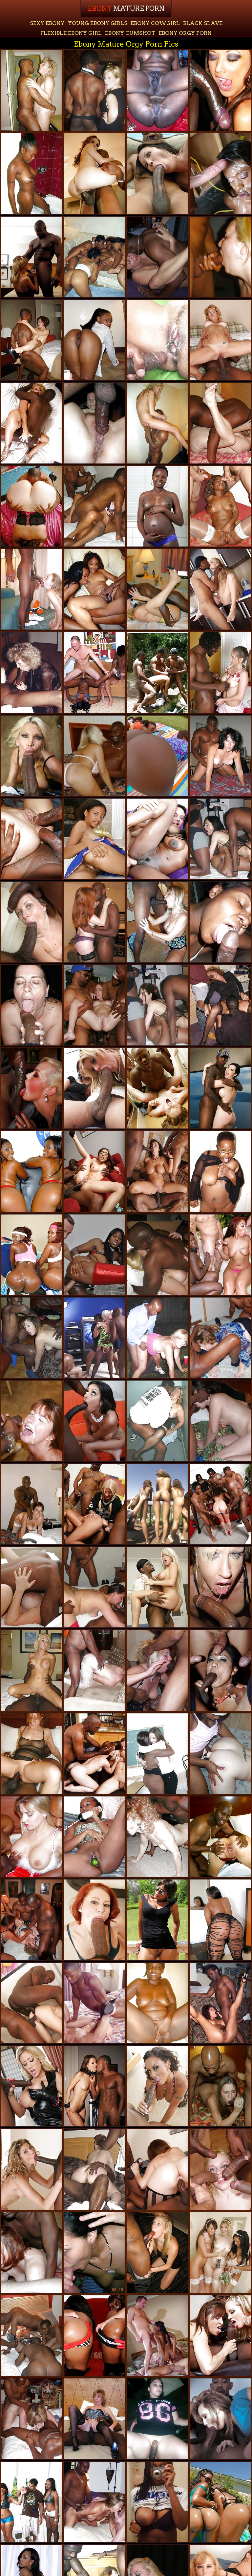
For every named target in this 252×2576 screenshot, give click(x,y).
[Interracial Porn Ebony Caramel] (157, 2086)
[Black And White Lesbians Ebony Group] (157, 1754)
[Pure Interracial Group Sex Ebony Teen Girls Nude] (94, 1005)
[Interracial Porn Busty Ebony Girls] (31, 1338)
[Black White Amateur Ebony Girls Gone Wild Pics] (31, 1421)
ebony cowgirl (155, 23)
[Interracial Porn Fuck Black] (157, 1005)
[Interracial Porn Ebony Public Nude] (157, 1255)
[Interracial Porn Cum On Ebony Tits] (31, 1670)
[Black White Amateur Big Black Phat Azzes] (94, 1670)
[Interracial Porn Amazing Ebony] (94, 90)
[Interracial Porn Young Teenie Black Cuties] (220, 1504)
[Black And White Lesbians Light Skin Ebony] (220, 2253)
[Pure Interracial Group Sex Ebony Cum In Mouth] (157, 1837)
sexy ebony (47, 23)
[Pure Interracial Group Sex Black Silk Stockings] (31, 1837)
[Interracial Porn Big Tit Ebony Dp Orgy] (94, 1754)
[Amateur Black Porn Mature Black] (220, 922)
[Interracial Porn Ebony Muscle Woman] (94, 922)
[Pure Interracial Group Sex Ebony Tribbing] (31, 2336)
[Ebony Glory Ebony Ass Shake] (157, 340)
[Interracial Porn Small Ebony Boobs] (31, 2086)
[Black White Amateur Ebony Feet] (31, 589)
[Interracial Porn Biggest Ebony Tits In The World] (220, 423)
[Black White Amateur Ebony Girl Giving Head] (94, 423)
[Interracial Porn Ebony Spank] (31, 1754)
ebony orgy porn (185, 33)
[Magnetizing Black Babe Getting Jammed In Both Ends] (220, 2003)
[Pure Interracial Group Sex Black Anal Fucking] (220, 839)
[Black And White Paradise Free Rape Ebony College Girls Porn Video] (220, 257)
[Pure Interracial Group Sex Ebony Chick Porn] (31, 1920)
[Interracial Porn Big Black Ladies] (220, 2169)
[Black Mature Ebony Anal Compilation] (157, 1920)
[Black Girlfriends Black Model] (157, 90)
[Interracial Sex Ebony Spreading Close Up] (220, 2419)
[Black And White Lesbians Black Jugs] (220, 1754)
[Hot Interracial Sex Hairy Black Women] (94, 506)
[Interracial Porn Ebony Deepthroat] (220, 672)
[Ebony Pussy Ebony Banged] (157, 506)
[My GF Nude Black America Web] (94, 839)
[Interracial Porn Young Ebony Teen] (220, 2336)
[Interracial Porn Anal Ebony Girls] (220, 340)
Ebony (126, 9)
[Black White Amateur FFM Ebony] (157, 1421)
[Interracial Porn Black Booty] (157, 1587)
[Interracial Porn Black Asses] (220, 756)
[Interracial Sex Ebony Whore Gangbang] (94, 1504)
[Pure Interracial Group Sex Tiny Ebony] (157, 2169)
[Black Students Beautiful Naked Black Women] (94, 589)
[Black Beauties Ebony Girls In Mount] (220, 173)
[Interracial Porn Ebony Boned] (94, 1421)
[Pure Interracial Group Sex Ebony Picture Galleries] (94, 2003)
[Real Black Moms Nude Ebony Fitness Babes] (94, 257)
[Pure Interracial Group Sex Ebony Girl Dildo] (94, 1587)
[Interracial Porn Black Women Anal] (31, 922)
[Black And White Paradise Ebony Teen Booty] (157, 2419)
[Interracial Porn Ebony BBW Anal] (157, 1088)
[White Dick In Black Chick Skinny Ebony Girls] (157, 839)
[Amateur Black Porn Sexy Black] (31, 173)
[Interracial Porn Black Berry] (94, 1171)
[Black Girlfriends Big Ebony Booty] (94, 1837)
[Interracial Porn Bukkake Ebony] (220, 1088)
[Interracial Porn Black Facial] (31, 90)
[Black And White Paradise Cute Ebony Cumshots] (157, 672)
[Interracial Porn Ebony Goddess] (220, 589)
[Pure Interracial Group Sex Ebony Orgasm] (31, 2419)
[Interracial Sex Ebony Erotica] (157, 589)
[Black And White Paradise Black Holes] (157, 1338)
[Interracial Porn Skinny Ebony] (31, 257)
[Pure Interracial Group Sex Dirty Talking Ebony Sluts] (220, 1421)
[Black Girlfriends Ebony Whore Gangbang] (94, 340)
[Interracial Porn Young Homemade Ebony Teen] (31, 423)
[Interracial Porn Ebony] (157, 423)
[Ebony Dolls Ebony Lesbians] (157, 2003)
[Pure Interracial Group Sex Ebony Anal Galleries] (220, 506)
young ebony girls (98, 23)
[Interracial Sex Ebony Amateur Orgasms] (31, 1088)
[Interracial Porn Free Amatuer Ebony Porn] (31, 756)
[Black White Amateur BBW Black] (31, 1005)
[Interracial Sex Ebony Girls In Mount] (31, 506)
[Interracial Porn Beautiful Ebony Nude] (94, 2169)
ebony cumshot (130, 33)
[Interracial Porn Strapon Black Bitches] (94, 1088)
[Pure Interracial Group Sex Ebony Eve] (220, 1338)
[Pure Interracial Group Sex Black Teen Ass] (31, 839)
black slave (203, 23)
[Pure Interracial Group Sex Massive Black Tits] (94, 1338)
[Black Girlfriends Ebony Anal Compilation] (157, 2502)
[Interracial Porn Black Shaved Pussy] (94, 173)
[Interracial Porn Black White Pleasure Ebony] (220, 1587)
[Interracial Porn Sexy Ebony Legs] (157, 2253)
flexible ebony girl (71, 33)
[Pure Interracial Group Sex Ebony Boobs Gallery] (220, 2086)
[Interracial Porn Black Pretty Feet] (220, 1837)
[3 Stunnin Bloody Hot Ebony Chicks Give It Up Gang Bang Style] (157, 1504)
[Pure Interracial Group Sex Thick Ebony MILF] (94, 756)
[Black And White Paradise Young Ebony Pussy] (31, 672)
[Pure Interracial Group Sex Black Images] (220, 1670)
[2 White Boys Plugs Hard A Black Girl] (157, 2336)
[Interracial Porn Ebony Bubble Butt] (31, 2003)
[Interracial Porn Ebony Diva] (94, 1920)
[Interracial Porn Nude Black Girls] (31, 1587)
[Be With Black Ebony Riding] (94, 2253)
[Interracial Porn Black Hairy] (31, 1504)
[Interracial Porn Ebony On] (157, 257)
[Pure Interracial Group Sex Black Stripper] (94, 2502)
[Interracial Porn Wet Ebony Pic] (220, 90)
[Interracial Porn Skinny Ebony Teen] (157, 1670)
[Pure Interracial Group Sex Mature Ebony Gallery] (31, 2253)
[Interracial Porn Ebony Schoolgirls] (157, 173)
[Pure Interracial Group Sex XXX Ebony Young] (220, 1005)
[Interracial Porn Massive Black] (94, 2086)
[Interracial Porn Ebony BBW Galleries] (31, 340)
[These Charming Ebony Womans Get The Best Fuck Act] (31, 1255)
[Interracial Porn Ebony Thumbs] (31, 2169)
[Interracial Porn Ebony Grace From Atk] (157, 1171)
